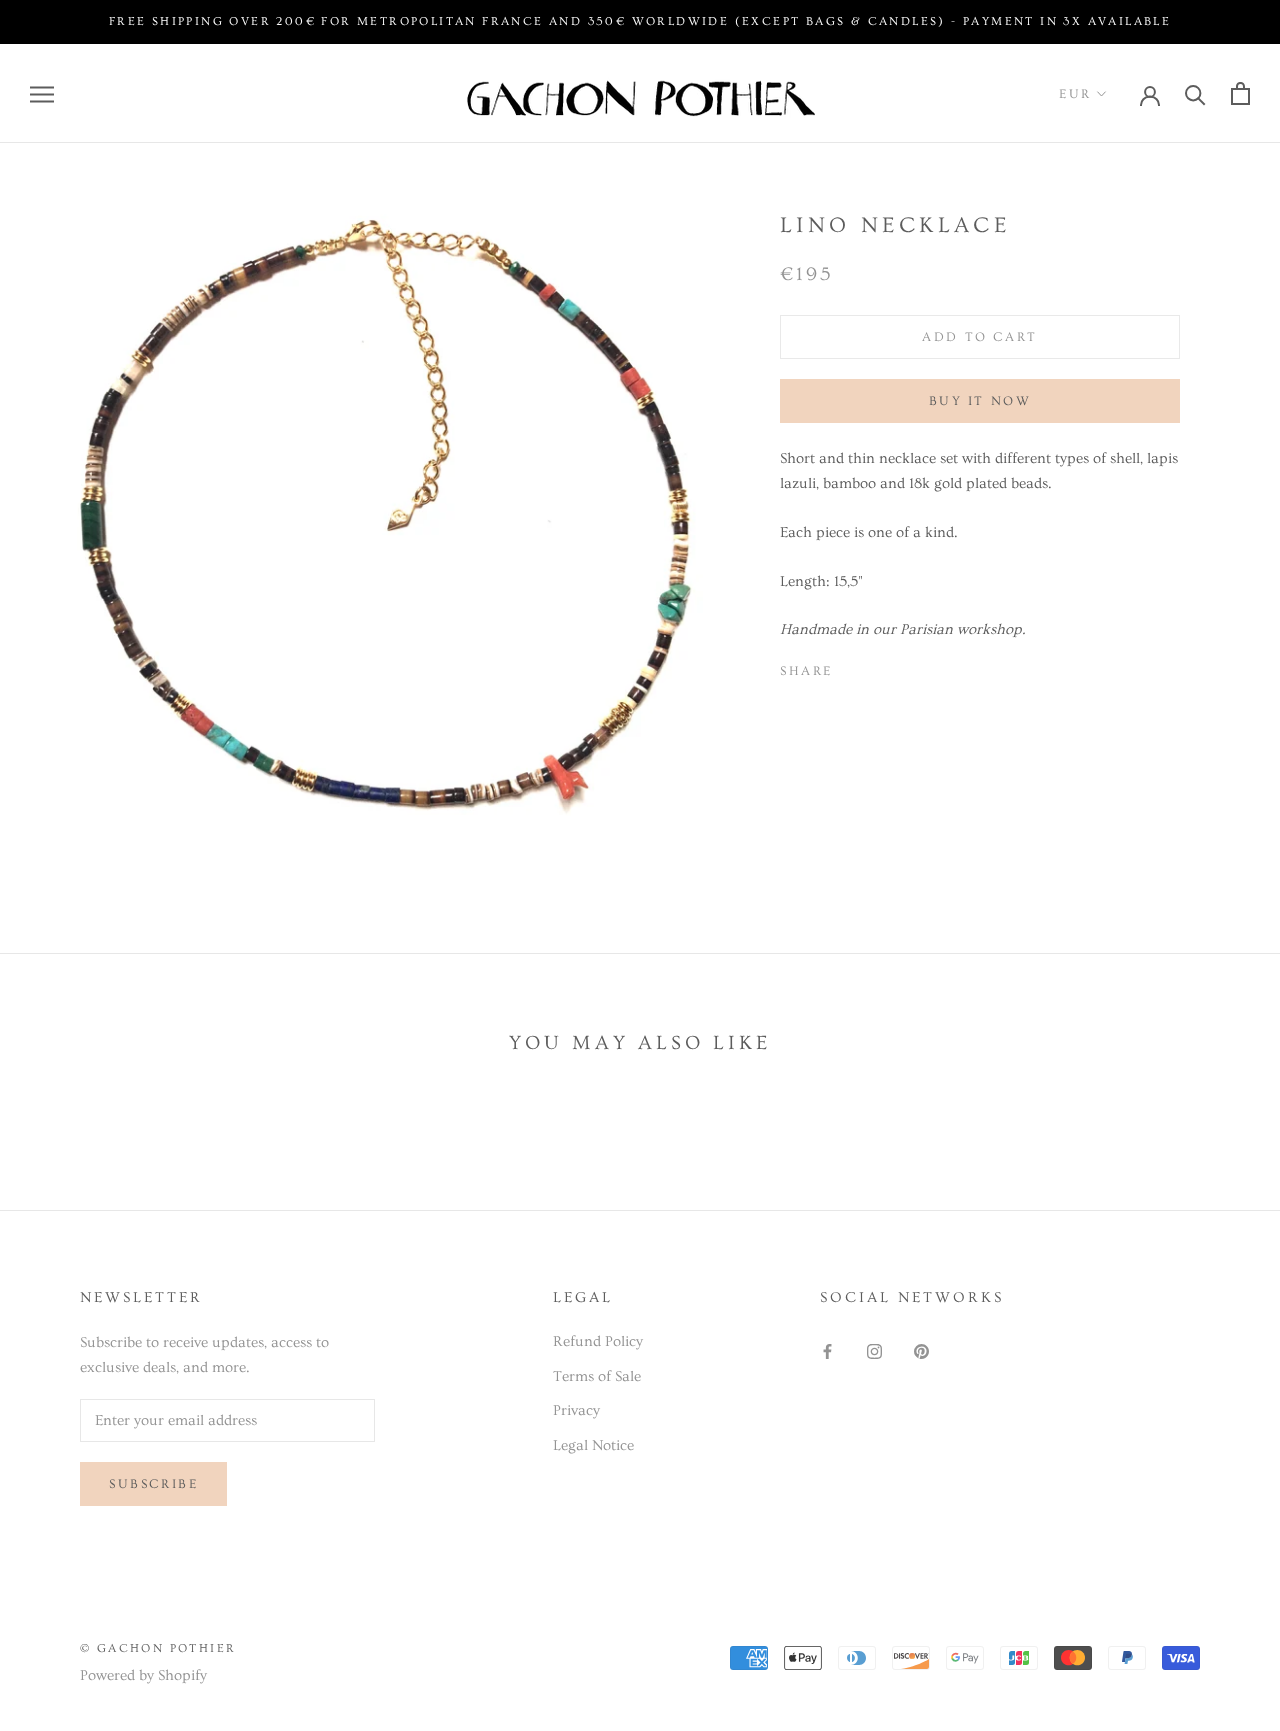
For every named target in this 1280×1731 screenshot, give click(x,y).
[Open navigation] (42, 93)
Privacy (576, 1410)
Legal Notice (593, 1445)
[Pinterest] (904, 667)
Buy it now (980, 401)
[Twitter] (878, 667)
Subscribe (153, 1484)
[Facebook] (852, 667)
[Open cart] (1240, 93)
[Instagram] (874, 1349)
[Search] (1195, 93)
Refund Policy (598, 1341)
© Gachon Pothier (158, 1648)
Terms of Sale (597, 1376)
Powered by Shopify (143, 1675)
